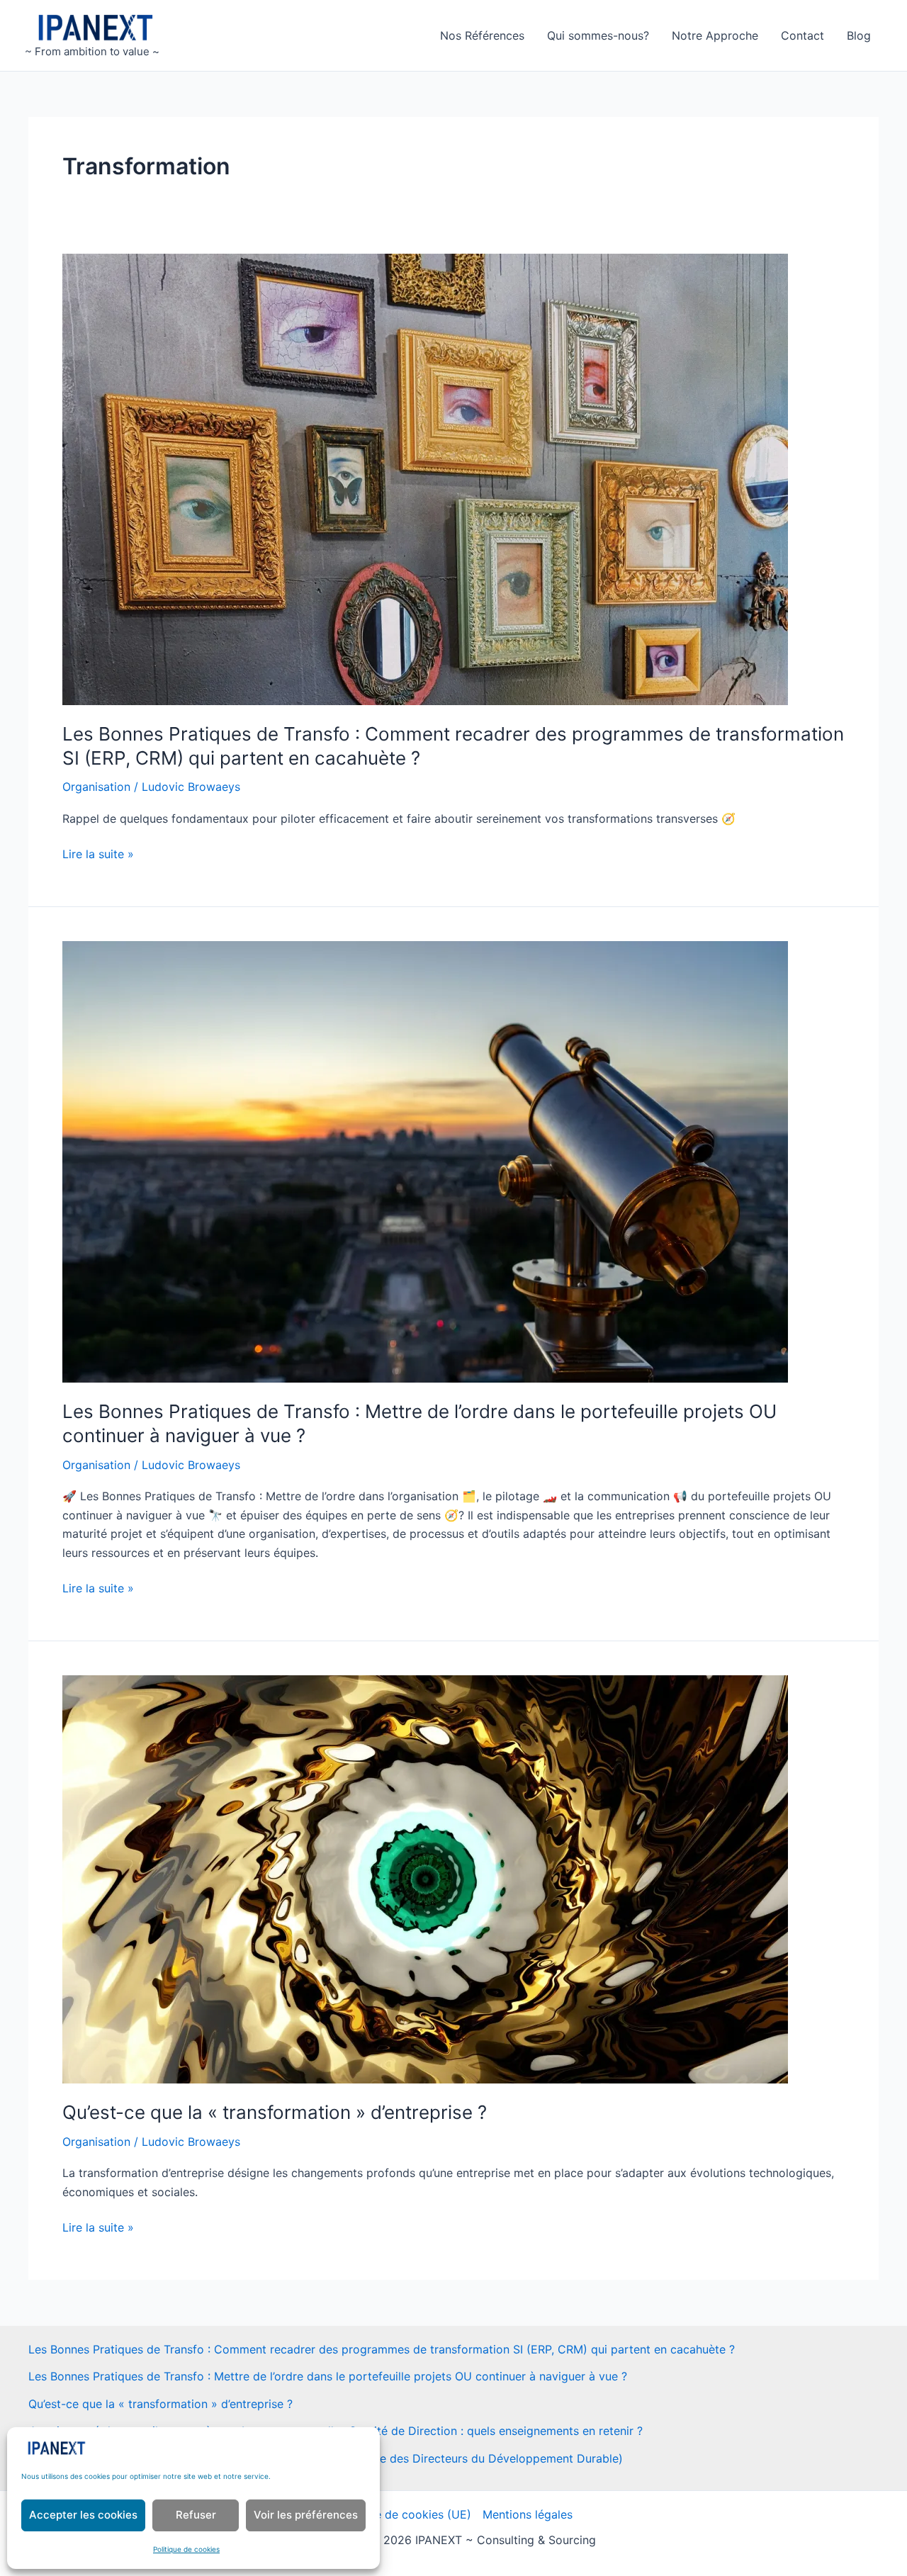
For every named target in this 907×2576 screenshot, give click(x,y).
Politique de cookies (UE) (403, 2514)
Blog (859, 35)
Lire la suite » (98, 855)
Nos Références (482, 35)
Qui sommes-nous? (598, 35)
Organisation (96, 787)
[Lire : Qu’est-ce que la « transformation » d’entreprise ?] (425, 1879)
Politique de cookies (186, 2549)
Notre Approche (715, 35)
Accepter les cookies (83, 2515)
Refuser (196, 2515)
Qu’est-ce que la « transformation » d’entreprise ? (275, 2112)
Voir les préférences (306, 2515)
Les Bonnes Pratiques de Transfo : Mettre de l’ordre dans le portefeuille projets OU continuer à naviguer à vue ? (328, 2376)
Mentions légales (528, 2514)
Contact (802, 35)
